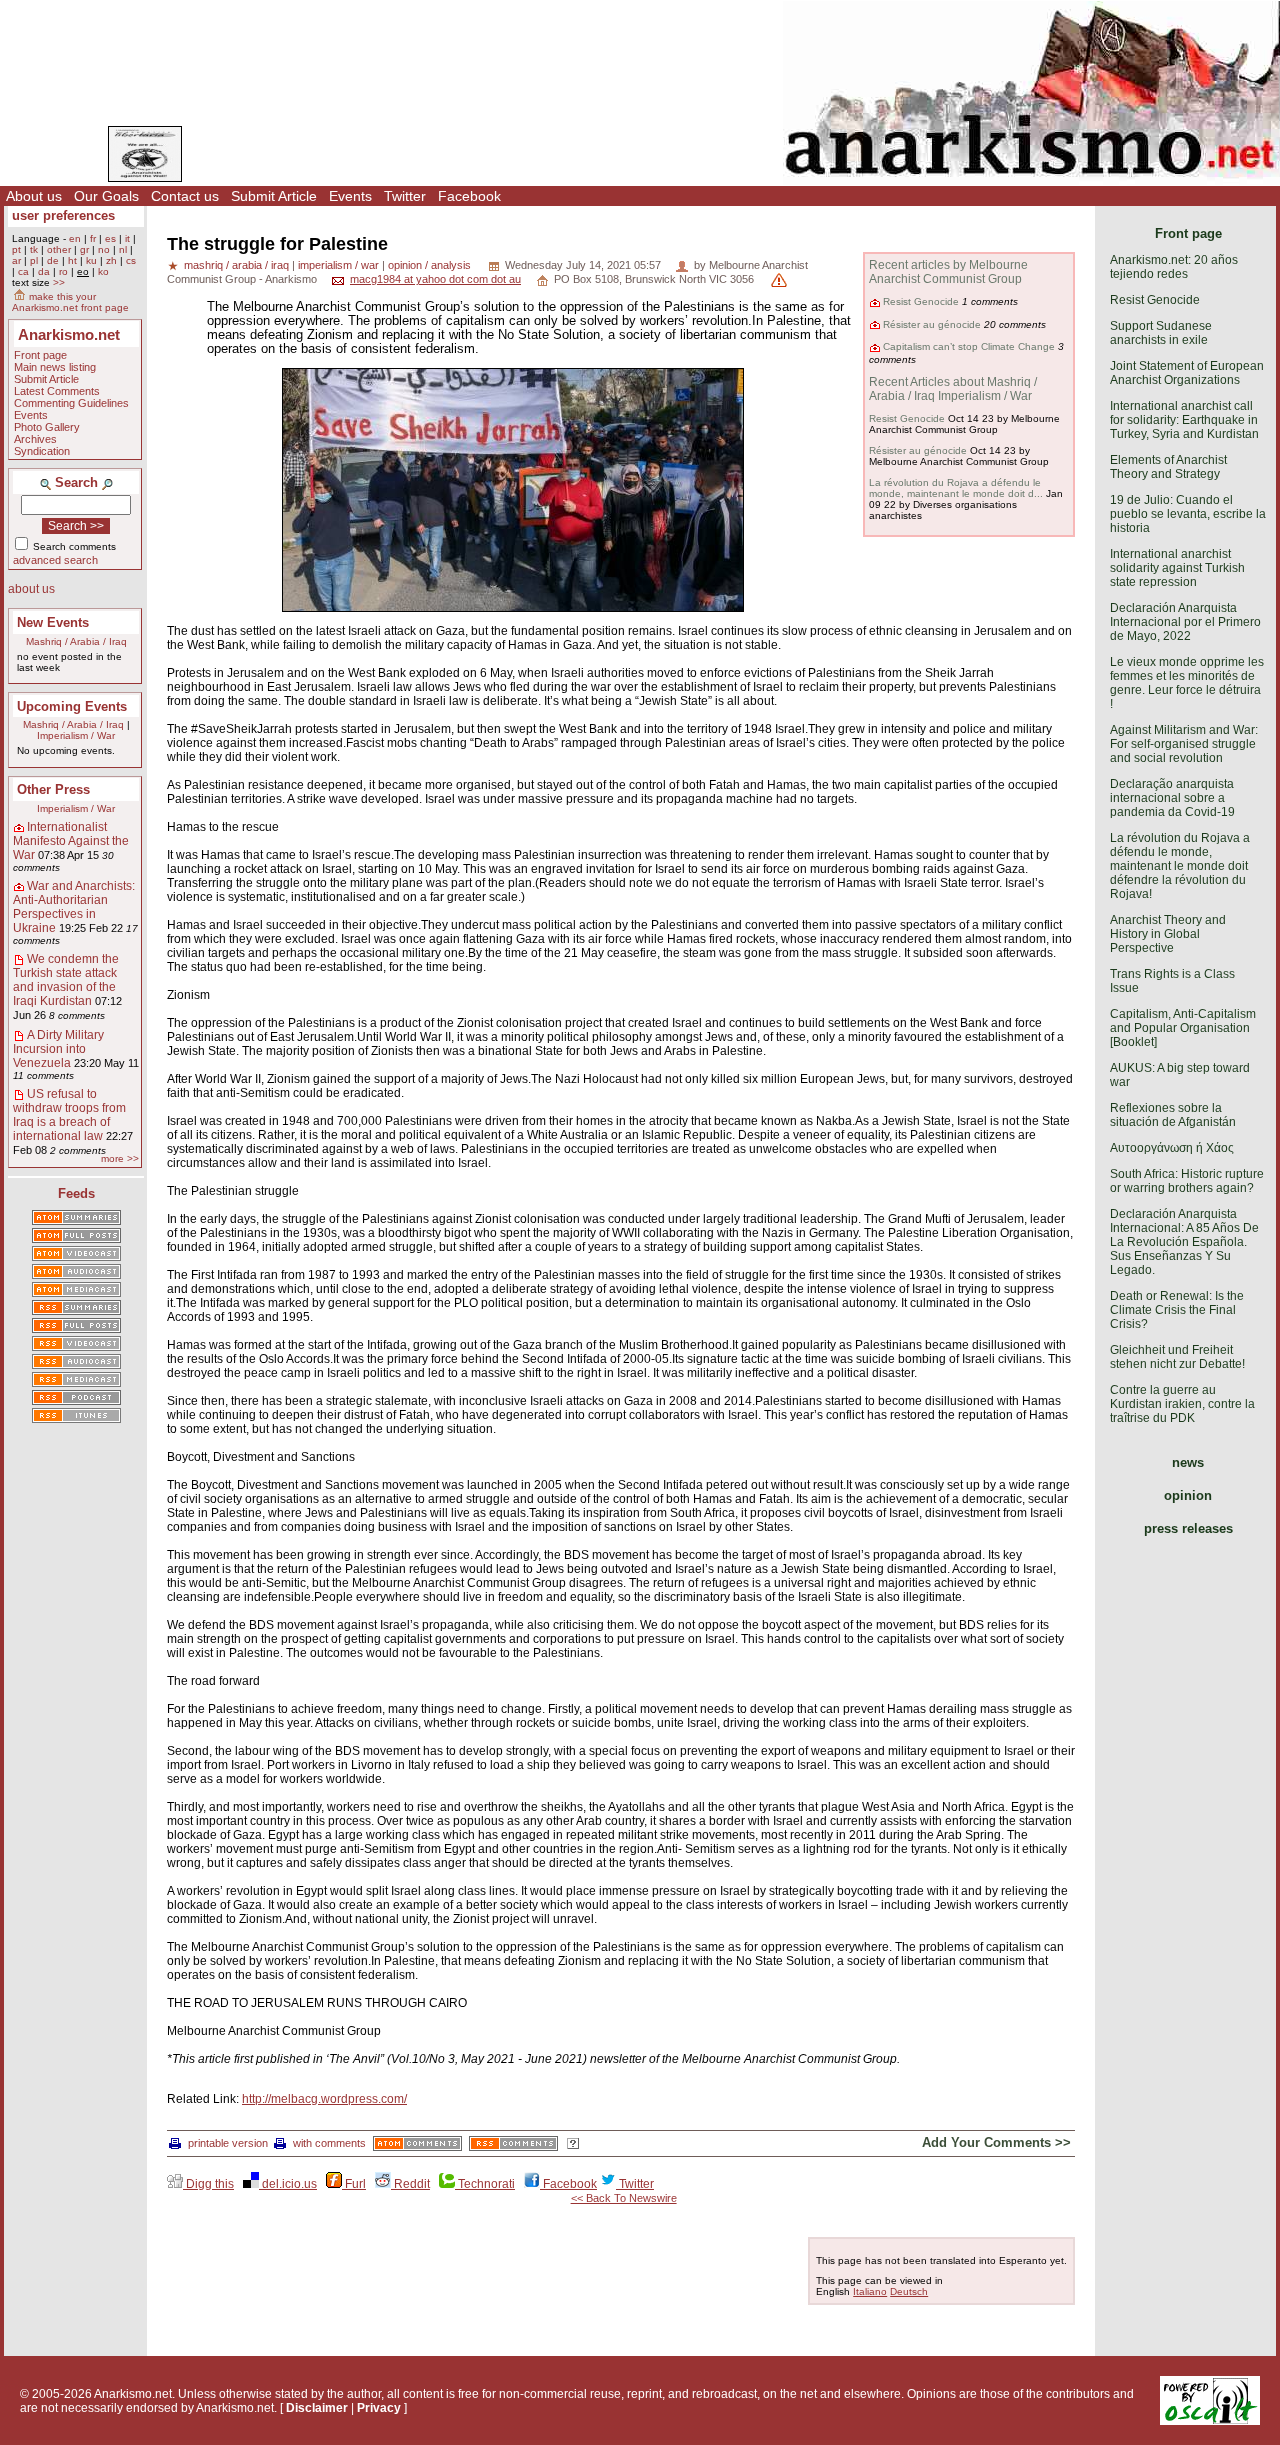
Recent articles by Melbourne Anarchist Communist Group (948, 272)
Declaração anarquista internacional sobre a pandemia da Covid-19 (1172, 798)
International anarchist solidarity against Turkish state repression (1177, 568)
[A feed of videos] (76, 1255)
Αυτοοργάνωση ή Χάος (1172, 1148)
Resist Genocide (921, 301)
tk (34, 249)
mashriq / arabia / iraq (236, 265)
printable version (228, 2143)
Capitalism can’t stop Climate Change (969, 346)
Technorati (485, 2184)
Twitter (405, 196)
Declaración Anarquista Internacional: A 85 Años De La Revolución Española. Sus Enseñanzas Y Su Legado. (1184, 1242)
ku (91, 260)
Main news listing (55, 367)
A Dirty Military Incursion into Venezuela (58, 1049)
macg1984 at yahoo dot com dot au (435, 279)
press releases (1188, 1528)
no (104, 249)
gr (84, 249)
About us (34, 196)
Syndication (42, 451)
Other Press (53, 789)
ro (63, 271)
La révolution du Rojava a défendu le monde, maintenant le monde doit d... (956, 488)
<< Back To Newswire (624, 2198)
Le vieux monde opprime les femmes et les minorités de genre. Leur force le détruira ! (1187, 683)
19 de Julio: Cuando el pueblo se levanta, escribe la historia (1188, 514)
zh (111, 260)
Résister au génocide (932, 324)
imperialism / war (338, 265)
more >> (120, 1158)
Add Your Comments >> (996, 2142)
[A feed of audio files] (76, 1273)
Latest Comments (57, 391)
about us (31, 589)
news (1188, 1462)
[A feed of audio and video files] (76, 1291)
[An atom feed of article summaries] (76, 1219)
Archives (35, 439)
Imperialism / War (76, 735)
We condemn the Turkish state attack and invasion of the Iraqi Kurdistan (66, 980)
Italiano (870, 2291)
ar (16, 260)
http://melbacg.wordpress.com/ (324, 2099)
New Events (53, 622)
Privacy (379, 2408)
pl (34, 260)
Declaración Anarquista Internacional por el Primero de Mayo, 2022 (1185, 622)
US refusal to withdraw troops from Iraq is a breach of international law (69, 1115)
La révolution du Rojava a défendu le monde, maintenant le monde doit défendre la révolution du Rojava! (1180, 866)
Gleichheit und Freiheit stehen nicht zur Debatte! (1177, 1357)
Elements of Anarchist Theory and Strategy (1168, 467)
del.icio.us (288, 2184)
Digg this (208, 2184)
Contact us (185, 196)
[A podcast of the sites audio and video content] (76, 1399)
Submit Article (274, 196)
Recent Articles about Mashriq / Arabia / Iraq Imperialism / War (953, 389)
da (44, 271)
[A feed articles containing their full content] (76, 1327)
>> (59, 282)
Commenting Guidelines (71, 403)
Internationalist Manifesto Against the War (71, 841)
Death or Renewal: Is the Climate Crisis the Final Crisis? (1177, 1310)
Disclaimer (317, 2408)
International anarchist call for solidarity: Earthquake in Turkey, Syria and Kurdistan (1184, 420)
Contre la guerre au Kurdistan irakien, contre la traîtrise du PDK (1182, 1404)
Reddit (410, 2184)
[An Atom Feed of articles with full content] (76, 1237)
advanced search (55, 560)
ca (23, 271)
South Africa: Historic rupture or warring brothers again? (1187, 1181)
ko (103, 271)
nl (123, 249)
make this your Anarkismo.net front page (70, 302)
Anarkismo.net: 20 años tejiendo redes (1174, 267)
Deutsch (909, 2291)
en (75, 238)
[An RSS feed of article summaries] (76, 1309)
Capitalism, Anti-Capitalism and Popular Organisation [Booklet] (1183, 1028)
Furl (354, 2184)
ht (72, 260)
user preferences (63, 215)
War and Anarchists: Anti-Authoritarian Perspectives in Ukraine (74, 907)
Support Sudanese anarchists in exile (1161, 333)
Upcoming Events (72, 706)
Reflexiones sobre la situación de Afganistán (1173, 1115)
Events (350, 196)
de (53, 260)
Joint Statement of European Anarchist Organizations (1187, 373)
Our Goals (106, 196)
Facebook (469, 196)
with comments (329, 2143)
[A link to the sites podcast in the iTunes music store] (76, 1417)
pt (16, 249)
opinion (1188, 1495)
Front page (40, 355)
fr (93, 238)
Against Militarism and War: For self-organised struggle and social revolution (1184, 744)
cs (131, 260)
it (127, 238)
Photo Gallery (47, 427)
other (59, 249)
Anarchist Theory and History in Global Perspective (1168, 934)
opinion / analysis (429, 265)
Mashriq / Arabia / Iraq (76, 641)
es (110, 238)
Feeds (76, 1193)
